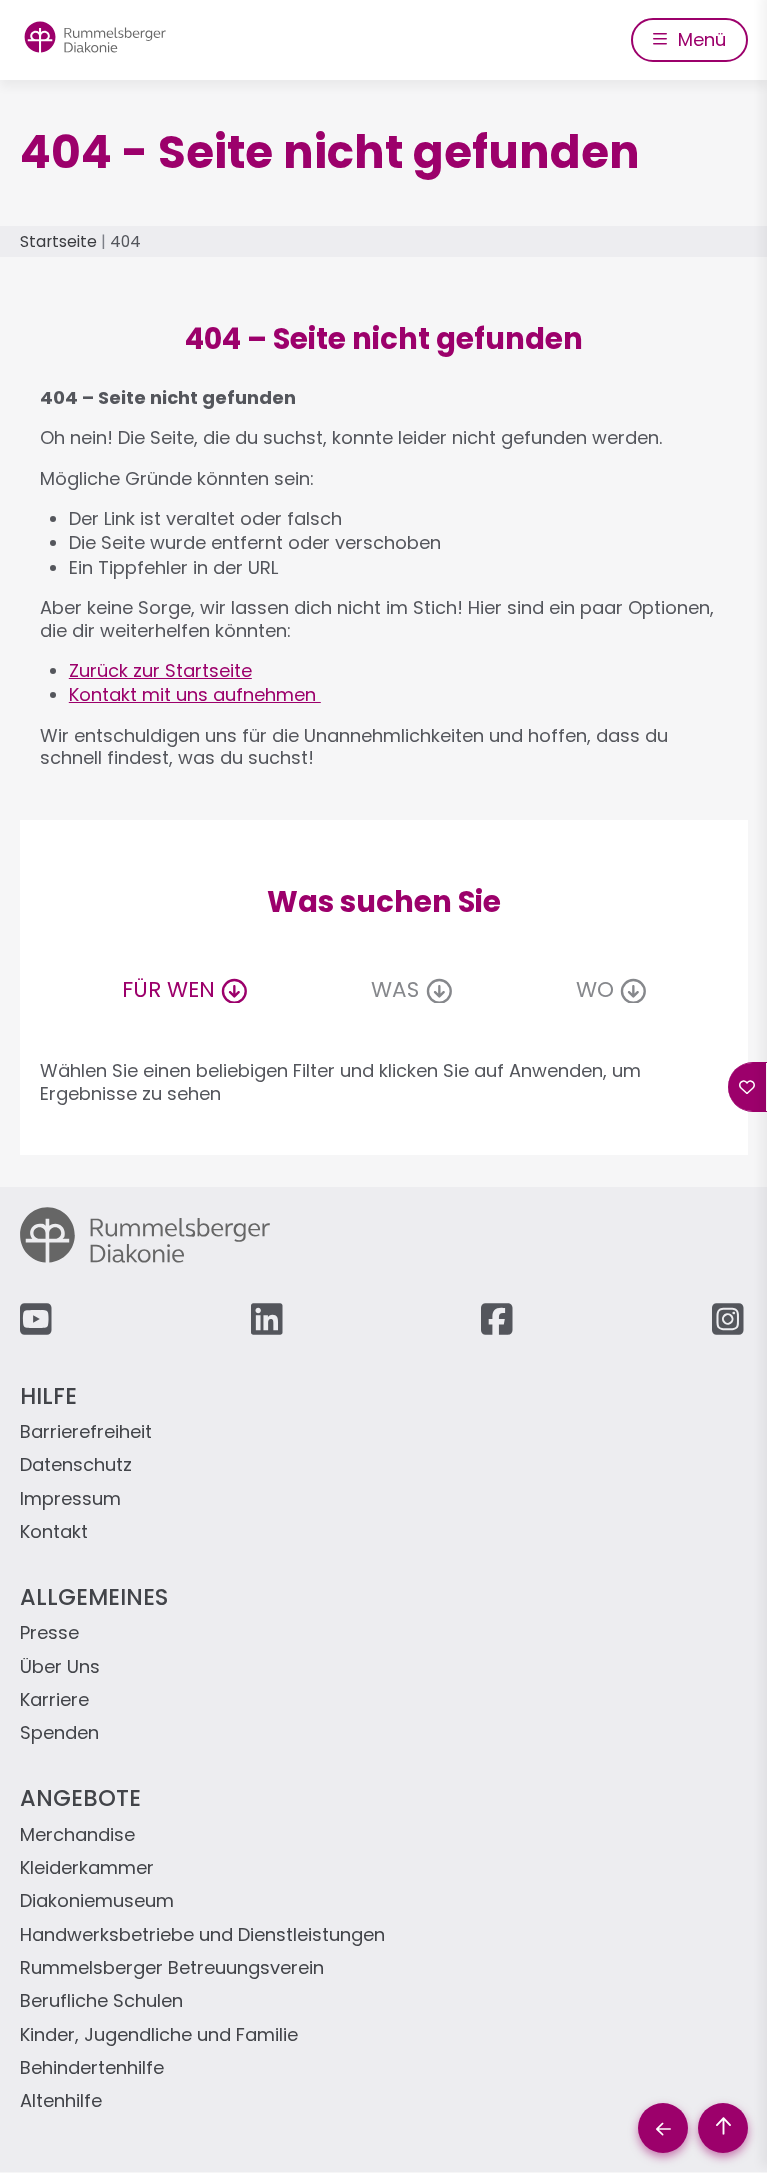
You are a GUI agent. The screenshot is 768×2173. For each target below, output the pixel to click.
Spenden (59, 1733)
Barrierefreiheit (86, 1432)
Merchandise (77, 1835)
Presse (49, 1633)
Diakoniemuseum (97, 1901)
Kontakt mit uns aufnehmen (195, 694)
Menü (699, 39)
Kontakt (54, 1532)
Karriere (54, 1700)
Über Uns (60, 1667)
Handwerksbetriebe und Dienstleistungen (202, 1935)
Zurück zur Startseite (160, 670)
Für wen (168, 989)
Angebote (80, 1798)
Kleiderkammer (87, 1868)
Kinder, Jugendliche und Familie (159, 2035)
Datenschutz (76, 1465)
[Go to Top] (723, 2128)
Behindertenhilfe (92, 2068)
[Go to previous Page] (663, 2128)
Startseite (58, 241)
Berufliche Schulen (101, 2001)
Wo (595, 989)
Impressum (70, 1499)
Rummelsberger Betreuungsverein (172, 1968)
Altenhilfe (61, 2101)
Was (395, 989)
